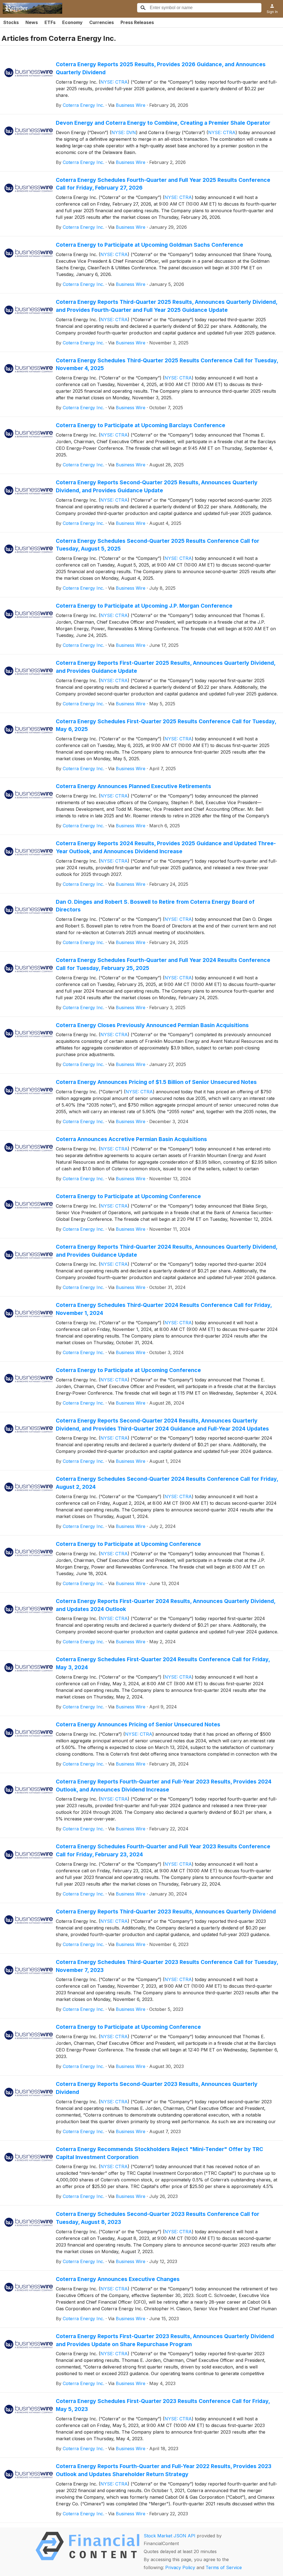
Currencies (102, 22)
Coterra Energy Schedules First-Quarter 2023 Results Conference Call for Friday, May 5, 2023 (163, 2405)
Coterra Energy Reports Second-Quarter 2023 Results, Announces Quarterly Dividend (157, 2088)
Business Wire (131, 105)
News (32, 22)
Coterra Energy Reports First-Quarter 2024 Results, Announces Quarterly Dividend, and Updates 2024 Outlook (166, 1605)
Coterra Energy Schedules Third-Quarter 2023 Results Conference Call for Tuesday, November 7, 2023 (167, 1966)
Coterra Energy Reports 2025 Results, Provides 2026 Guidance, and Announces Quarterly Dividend (161, 68)
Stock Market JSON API (170, 2536)
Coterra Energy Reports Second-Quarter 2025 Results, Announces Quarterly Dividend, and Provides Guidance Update (157, 486)
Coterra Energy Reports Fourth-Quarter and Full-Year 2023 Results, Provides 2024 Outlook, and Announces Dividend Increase (164, 1786)
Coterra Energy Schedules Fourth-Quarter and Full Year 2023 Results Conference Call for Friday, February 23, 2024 (163, 1850)
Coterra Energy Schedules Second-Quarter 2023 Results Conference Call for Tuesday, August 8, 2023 (158, 2218)
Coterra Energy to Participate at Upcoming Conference (128, 1196)
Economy (72, 22)
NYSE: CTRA (114, 82)
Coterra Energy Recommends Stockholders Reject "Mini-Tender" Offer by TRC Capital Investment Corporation (159, 2153)
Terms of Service (224, 2567)
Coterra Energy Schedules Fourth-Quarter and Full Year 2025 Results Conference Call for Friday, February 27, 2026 (163, 184)
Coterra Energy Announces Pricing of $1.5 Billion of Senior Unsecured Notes (156, 1082)
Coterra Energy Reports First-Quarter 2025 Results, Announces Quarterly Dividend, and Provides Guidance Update (166, 667)
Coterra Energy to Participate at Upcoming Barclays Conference (141, 425)
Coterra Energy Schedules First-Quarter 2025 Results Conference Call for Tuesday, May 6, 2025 (166, 725)
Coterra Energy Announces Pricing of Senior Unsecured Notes (138, 1724)
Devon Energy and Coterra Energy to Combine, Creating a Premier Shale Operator (163, 123)
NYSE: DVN (124, 132)
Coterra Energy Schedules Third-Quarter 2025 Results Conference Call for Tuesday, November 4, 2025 (167, 364)
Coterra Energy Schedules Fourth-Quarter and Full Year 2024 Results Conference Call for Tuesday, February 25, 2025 (163, 964)
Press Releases (137, 22)
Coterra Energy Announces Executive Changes (118, 2279)
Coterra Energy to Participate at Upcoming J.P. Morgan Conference (144, 606)
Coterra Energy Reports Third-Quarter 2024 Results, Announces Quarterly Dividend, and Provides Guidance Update (167, 1251)
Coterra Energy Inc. (83, 105)
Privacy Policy (180, 2567)
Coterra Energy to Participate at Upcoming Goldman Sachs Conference (150, 245)
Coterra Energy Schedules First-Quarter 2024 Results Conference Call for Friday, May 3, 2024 (163, 1663)
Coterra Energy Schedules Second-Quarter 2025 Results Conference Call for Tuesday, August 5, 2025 (158, 545)
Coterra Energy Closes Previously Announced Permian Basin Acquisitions (152, 1025)
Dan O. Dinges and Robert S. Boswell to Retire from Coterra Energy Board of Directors (155, 906)
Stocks (11, 22)
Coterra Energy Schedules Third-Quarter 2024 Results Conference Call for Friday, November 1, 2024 (164, 1309)
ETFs (50, 22)
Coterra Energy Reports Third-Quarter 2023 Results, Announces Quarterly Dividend (166, 1912)
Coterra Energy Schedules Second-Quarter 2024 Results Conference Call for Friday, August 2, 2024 (167, 1483)
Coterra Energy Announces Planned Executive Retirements (133, 786)
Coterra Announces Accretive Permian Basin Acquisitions (131, 1139)
